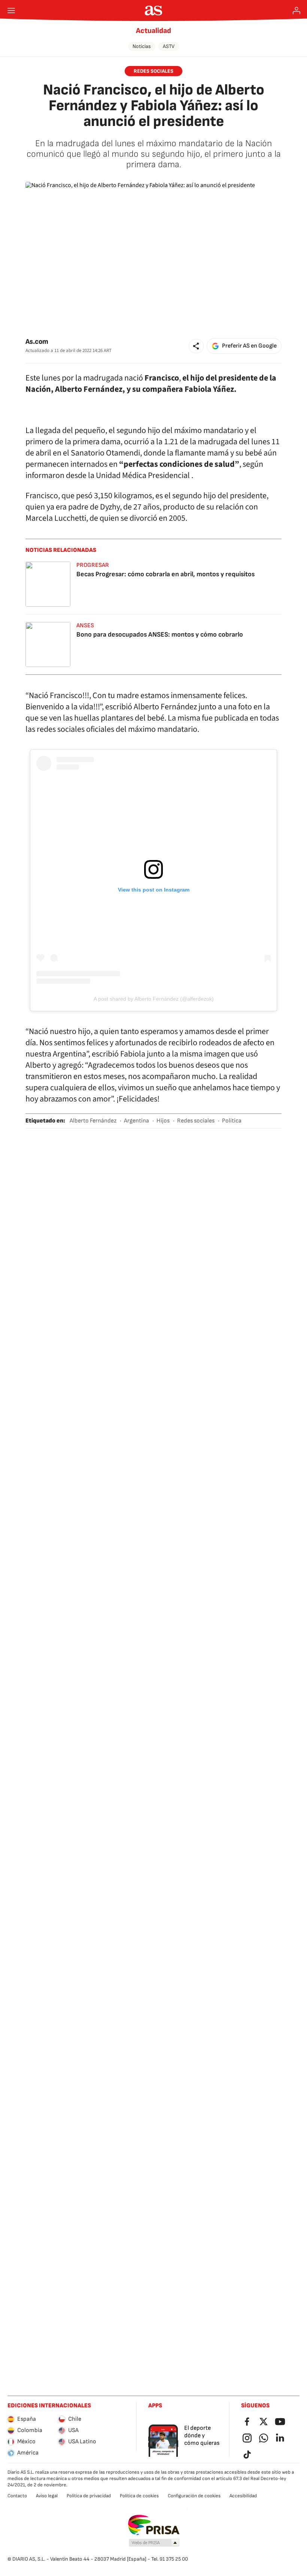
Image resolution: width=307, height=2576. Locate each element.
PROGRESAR (93, 565)
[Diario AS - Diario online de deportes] (154, 10)
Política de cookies (139, 2496)
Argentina (136, 1121)
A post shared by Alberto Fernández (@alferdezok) (154, 999)
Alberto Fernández (93, 1121)
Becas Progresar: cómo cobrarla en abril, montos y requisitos (165, 574)
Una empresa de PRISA (154, 2525)
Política (232, 1121)
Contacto (17, 2496)
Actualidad (153, 31)
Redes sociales (196, 1121)
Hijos (163, 1121)
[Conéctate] (297, 10)
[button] (196, 346)
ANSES (85, 626)
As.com (37, 342)
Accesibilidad (243, 2496)
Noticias (142, 46)
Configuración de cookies (194, 2496)
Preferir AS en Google (249, 346)
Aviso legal (47, 2496)
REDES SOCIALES (153, 71)
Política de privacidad (89, 2496)
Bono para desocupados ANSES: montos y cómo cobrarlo (160, 635)
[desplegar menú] (11, 10)
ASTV (169, 46)
